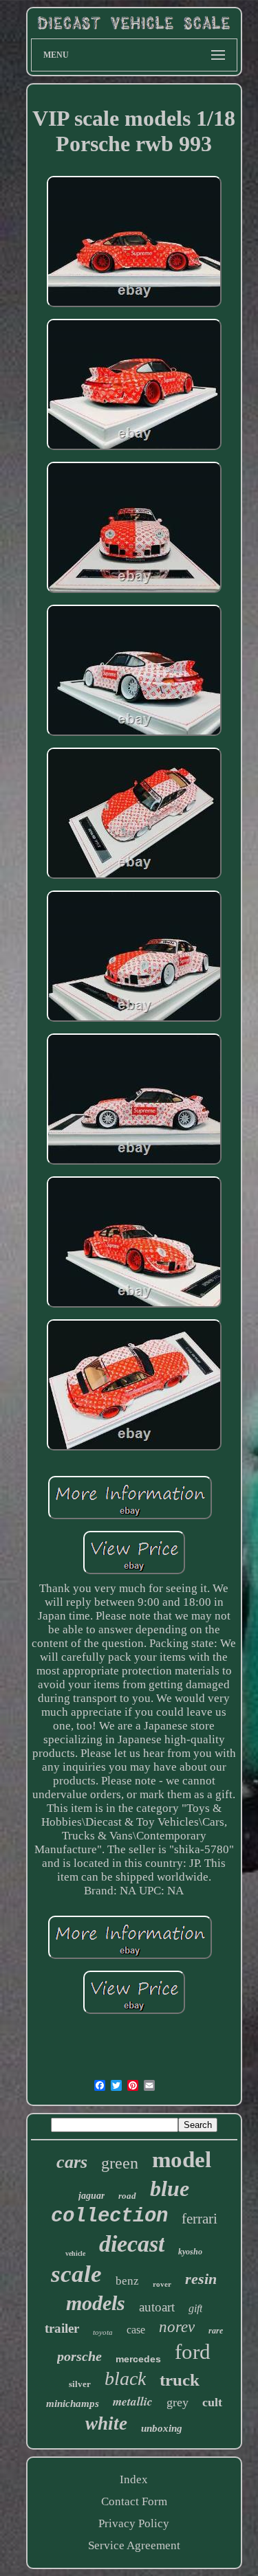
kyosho (190, 2252)
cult (212, 2402)
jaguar (92, 2196)
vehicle (75, 2253)
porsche (79, 2356)
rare (216, 2331)
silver (80, 2384)
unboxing (162, 2428)
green (120, 2163)
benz (127, 2281)
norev (177, 2327)
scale (76, 2274)
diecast (132, 2244)
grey (178, 2402)
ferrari (200, 2219)
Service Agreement (134, 2545)
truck (180, 2380)
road (127, 2196)
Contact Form (134, 2501)
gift (195, 2308)
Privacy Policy (134, 2523)
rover (162, 2284)
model (182, 2160)
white (106, 2423)
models (96, 2303)
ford (193, 2352)
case (136, 2330)
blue (170, 2188)
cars (72, 2162)
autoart (157, 2307)
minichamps (73, 2404)
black (125, 2378)
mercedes (138, 2359)
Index (134, 2479)
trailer (62, 2328)
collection (109, 2216)
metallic (133, 2401)
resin (201, 2279)
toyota (103, 2332)
